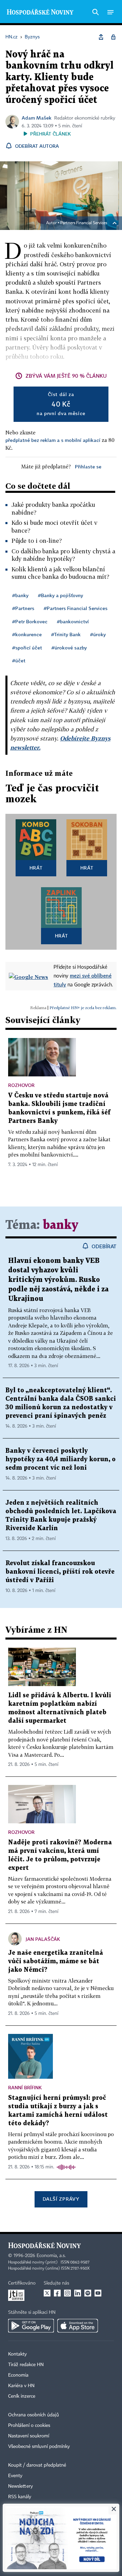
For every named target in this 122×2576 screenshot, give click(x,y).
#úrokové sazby (69, 648)
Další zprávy (61, 2199)
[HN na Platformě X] (47, 2293)
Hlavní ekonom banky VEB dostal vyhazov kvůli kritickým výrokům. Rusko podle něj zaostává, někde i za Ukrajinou (58, 1280)
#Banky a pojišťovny (60, 595)
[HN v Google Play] (31, 2326)
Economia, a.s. (51, 2256)
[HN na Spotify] (88, 2293)
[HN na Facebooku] (57, 2293)
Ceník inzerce (22, 2396)
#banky (20, 595)
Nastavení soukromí (29, 2436)
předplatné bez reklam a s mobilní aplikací (53, 440)
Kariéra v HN (21, 2386)
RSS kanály (20, 2497)
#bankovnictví (73, 621)
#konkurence (27, 634)
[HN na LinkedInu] (78, 2293)
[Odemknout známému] (113, 37)
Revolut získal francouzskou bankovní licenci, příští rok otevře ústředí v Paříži (60, 1572)
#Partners (23, 608)
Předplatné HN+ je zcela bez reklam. (83, 1008)
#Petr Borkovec (30, 621)
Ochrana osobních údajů (34, 2415)
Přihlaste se (88, 467)
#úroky (98, 634)
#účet (19, 660)
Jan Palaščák (43, 1939)
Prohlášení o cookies (29, 2426)
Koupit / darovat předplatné (37, 2465)
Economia (18, 2375)
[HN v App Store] (78, 2326)
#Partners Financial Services (76, 608)
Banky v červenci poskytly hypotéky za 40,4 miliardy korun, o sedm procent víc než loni (60, 1459)
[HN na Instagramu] (67, 2293)
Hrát (36, 868)
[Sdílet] (101, 37)
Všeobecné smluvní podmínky (39, 2447)
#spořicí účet (27, 648)
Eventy (15, 2476)
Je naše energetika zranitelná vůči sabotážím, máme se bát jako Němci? (56, 1961)
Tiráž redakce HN (26, 2365)
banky (60, 1225)
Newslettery (21, 2486)
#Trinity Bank (66, 634)
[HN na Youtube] (98, 2293)
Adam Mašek (37, 118)
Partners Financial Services (84, 223)
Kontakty (17, 2354)
